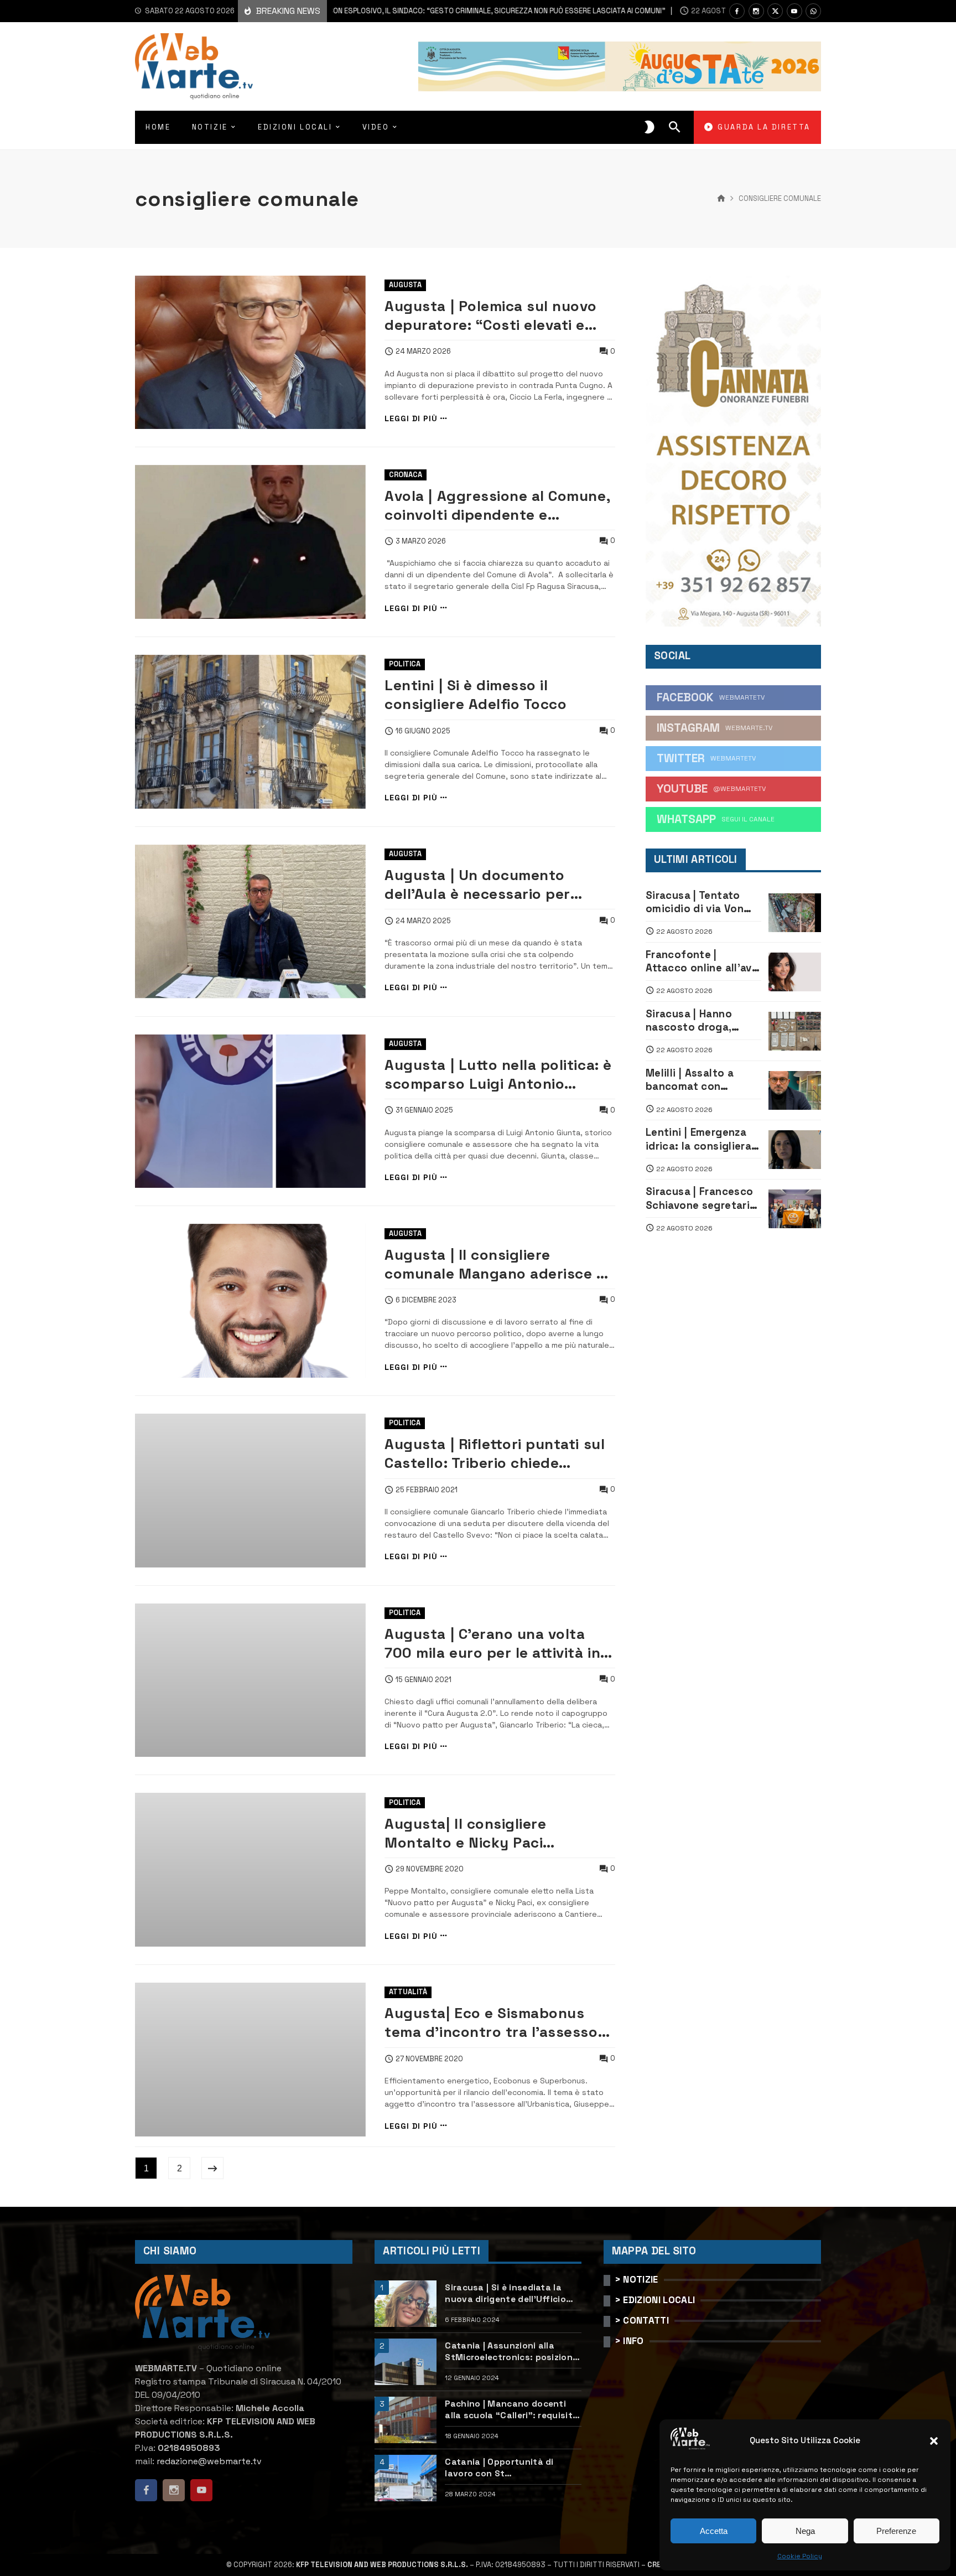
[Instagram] (756, 11)
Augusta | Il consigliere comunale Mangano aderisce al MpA (497, 1264)
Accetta (714, 2531)
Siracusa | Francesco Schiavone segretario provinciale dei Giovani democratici (701, 1199)
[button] (934, 2441)
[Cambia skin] (650, 127)
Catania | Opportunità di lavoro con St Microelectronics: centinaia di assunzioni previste (511, 2468)
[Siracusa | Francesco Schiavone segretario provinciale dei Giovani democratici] (795, 1209)
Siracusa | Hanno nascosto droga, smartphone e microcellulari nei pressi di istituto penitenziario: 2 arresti (690, 1021)
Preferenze (896, 2531)
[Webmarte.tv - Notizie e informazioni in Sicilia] (194, 66)
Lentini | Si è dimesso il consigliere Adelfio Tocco (476, 695)
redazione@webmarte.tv (209, 2461)
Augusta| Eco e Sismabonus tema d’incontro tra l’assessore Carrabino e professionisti (498, 2022)
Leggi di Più (411, 419)
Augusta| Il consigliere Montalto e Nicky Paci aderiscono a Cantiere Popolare (498, 1833)
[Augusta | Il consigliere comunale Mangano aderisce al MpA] (250, 1301)
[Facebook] (737, 11)
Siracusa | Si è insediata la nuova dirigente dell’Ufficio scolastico (505, 2293)
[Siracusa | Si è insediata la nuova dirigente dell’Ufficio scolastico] (406, 2304)
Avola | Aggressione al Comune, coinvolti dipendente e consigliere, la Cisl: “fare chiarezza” (497, 505)
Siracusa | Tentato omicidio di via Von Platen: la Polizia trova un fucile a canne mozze (695, 902)
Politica (405, 664)
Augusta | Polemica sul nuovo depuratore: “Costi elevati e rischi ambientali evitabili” (491, 315)
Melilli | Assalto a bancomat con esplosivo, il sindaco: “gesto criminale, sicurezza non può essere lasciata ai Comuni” (368, 11)
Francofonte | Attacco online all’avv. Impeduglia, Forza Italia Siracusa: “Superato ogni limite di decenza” (703, 962)
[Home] (721, 199)
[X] (775, 11)
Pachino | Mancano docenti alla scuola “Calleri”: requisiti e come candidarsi (510, 2410)
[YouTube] (794, 11)
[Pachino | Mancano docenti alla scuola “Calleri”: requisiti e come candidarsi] (406, 2420)
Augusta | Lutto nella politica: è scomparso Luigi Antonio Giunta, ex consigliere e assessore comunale (498, 1074)
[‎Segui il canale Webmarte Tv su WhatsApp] (813, 11)
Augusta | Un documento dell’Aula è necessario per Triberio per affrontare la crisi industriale (492, 884)
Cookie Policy (800, 2556)
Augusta (405, 285)
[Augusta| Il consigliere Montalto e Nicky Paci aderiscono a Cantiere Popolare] (250, 1870)
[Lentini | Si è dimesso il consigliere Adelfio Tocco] (250, 732)
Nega (805, 2531)
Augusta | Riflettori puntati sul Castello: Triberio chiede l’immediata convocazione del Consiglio (495, 1453)
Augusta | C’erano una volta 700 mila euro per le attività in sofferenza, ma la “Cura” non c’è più (492, 1643)
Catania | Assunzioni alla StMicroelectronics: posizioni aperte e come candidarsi (510, 2352)
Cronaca (406, 475)
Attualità (408, 1992)
